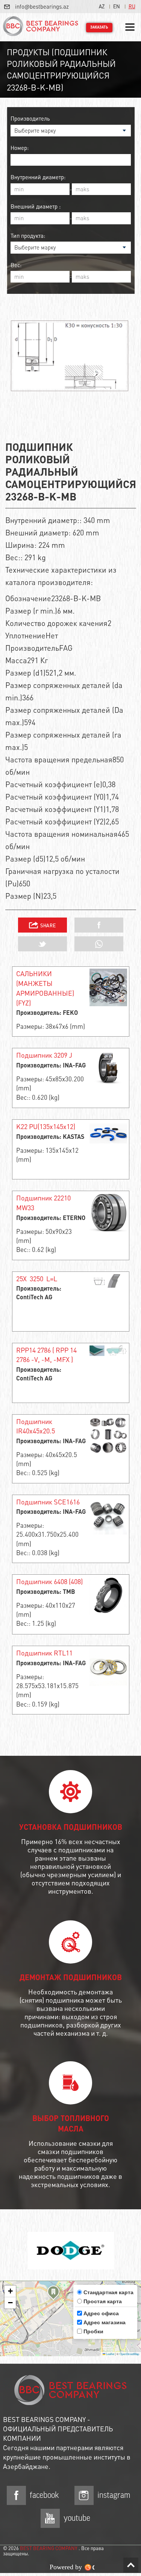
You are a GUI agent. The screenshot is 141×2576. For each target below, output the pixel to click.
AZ (102, 6)
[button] (53, 2294)
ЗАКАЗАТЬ (99, 27)
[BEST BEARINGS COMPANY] (41, 27)
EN (117, 6)
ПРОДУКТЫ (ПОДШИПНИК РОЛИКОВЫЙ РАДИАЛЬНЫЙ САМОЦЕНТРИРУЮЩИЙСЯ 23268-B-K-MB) (61, 70)
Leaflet (110, 2354)
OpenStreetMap (129, 2354)
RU (132, 6)
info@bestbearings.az (42, 6)
